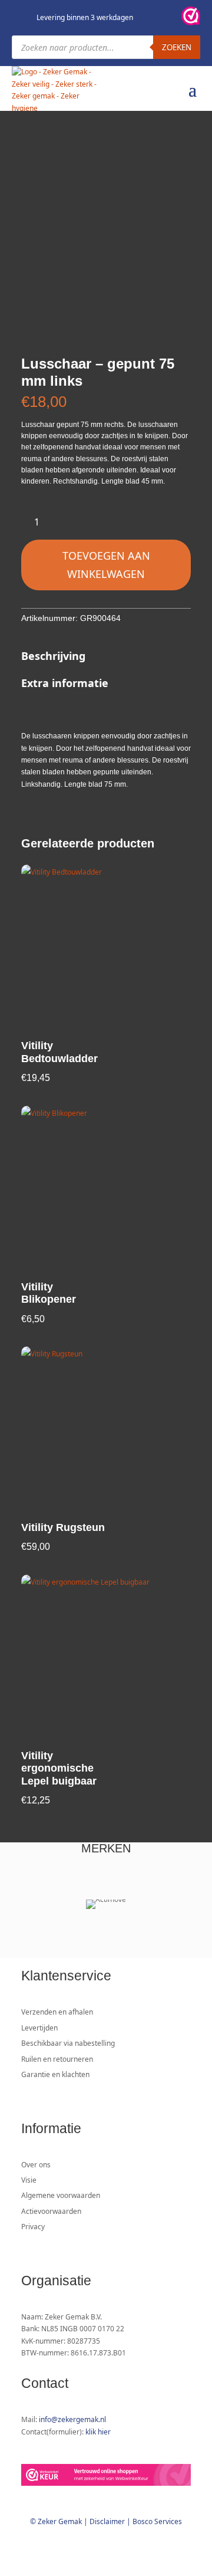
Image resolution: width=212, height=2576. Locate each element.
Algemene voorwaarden (61, 2195)
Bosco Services (157, 2521)
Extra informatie (65, 683)
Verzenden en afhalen (57, 2012)
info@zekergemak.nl (72, 2419)
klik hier (98, 2432)
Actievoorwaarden (51, 2211)
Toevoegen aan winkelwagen (106, 565)
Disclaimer (107, 2521)
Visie (29, 2180)
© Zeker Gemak (56, 2521)
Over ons (36, 2165)
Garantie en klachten (55, 2074)
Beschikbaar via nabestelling (68, 2043)
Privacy (33, 2227)
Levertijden (39, 2028)
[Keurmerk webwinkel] (191, 18)
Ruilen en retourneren (57, 2059)
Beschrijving (53, 656)
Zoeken (177, 47)
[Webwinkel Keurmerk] (106, 2477)
